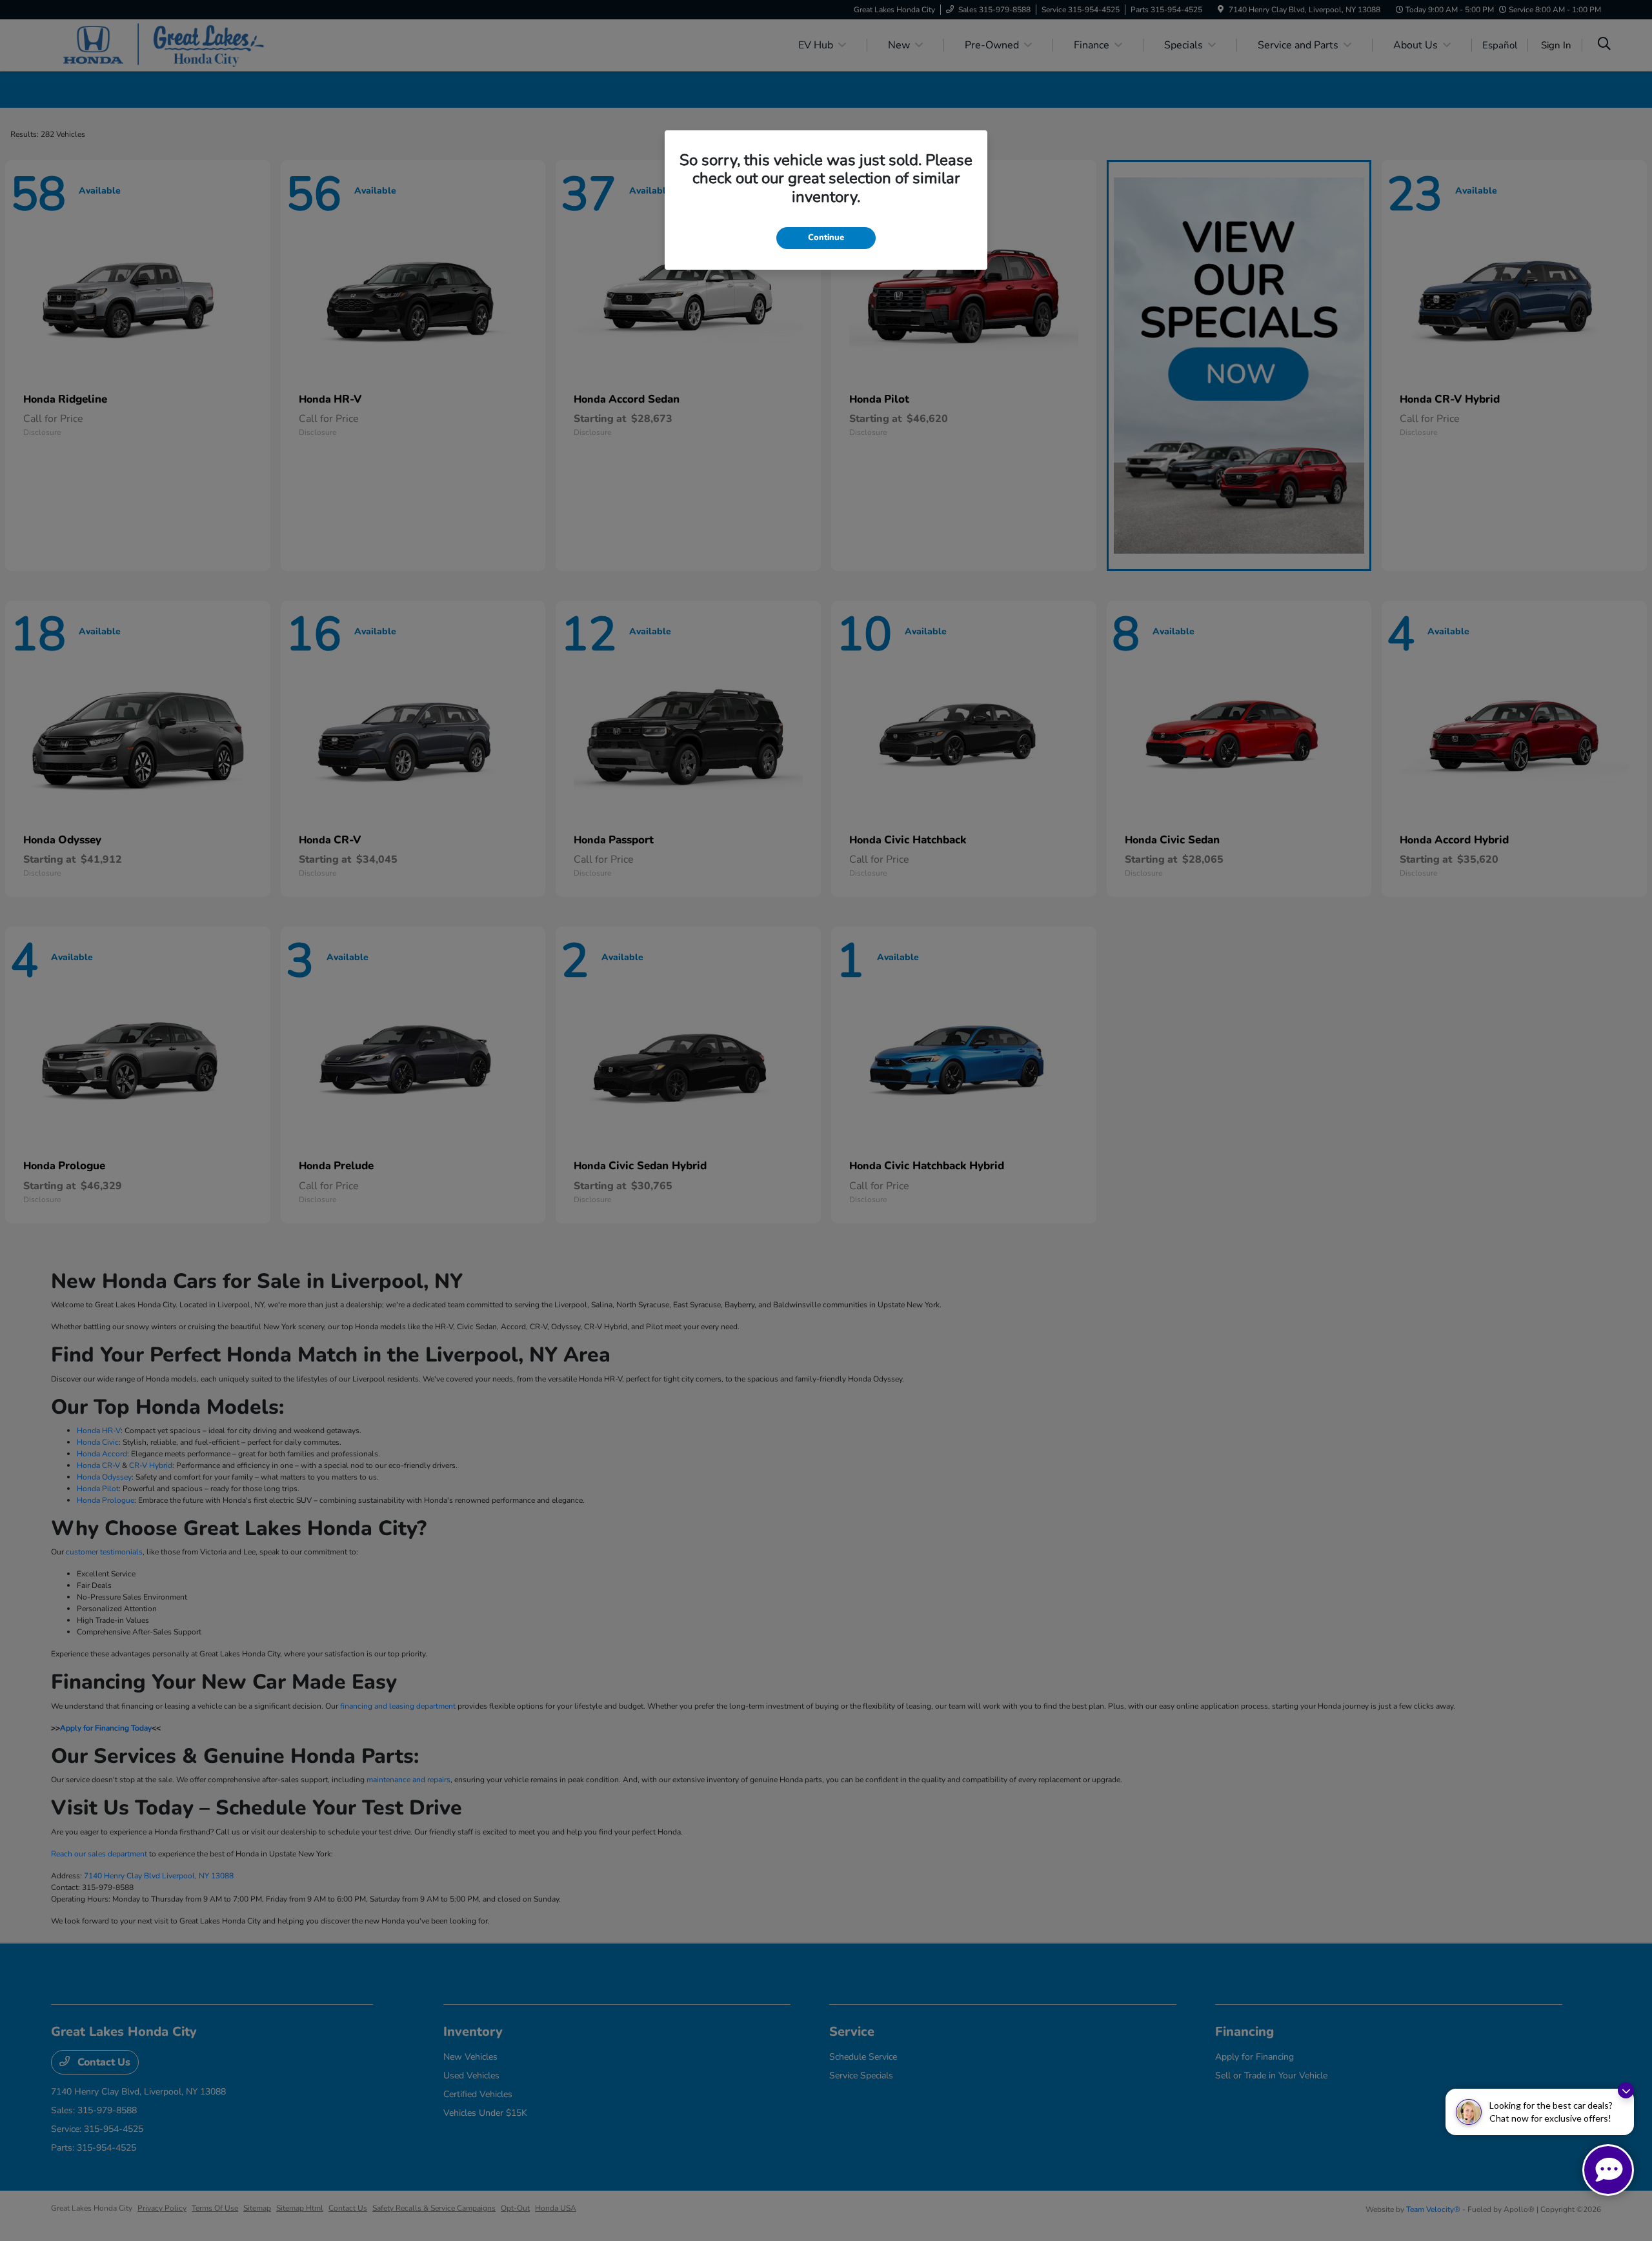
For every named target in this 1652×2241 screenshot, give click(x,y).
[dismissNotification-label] (1626, 2090)
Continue (826, 237)
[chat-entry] (1608, 2170)
